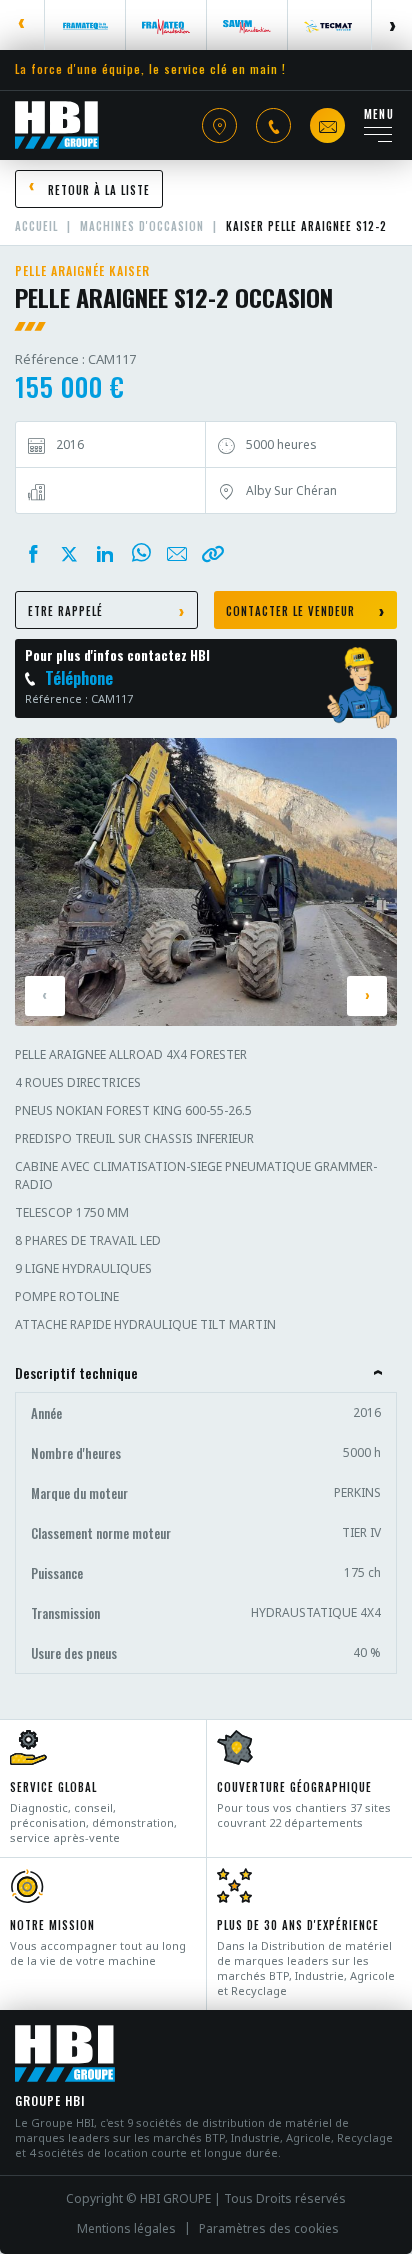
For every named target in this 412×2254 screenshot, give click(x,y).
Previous (22, 25)
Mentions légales (126, 2229)
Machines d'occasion (142, 226)
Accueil (36, 226)
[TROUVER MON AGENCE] (219, 125)
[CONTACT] (327, 125)
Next (391, 25)
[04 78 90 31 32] (273, 125)
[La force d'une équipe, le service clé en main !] (57, 125)
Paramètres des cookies (269, 2229)
